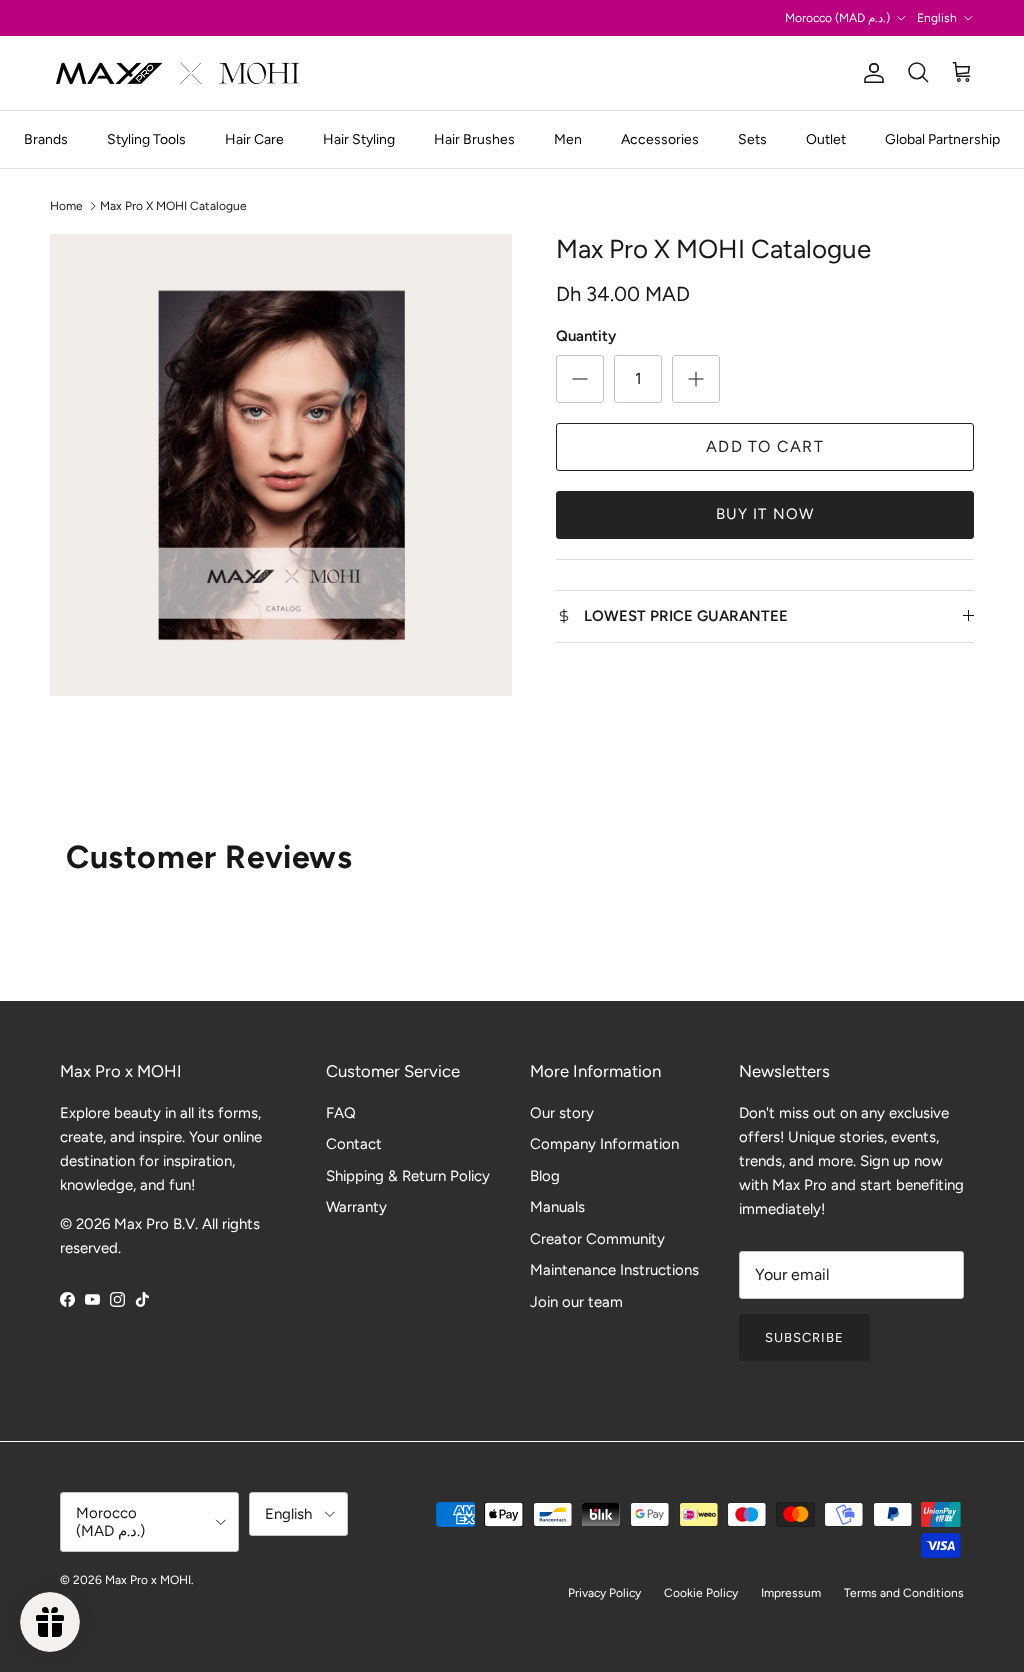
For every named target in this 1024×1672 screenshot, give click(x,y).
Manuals (557, 1207)
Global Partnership (942, 139)
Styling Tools (146, 139)
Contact (354, 1144)
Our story (562, 1113)
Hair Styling (359, 139)
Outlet (826, 139)
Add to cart (765, 446)
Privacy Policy (604, 1593)
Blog (545, 1176)
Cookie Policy (701, 1593)
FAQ (341, 1113)
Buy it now (765, 514)
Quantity (586, 336)
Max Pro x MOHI (148, 1580)
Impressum (791, 1593)
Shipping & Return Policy (408, 1176)
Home (66, 206)
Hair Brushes (474, 139)
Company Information (604, 1144)
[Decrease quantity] (580, 379)
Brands (46, 139)
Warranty (356, 1207)
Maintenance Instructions (614, 1270)
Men (568, 139)
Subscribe (804, 1337)
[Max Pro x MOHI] (177, 73)
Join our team (576, 1302)
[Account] (870, 73)
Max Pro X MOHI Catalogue (173, 206)
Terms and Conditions (904, 1593)
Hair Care (254, 139)
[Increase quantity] (696, 379)
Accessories (660, 139)
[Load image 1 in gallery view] (281, 465)
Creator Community (597, 1239)
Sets (752, 139)
